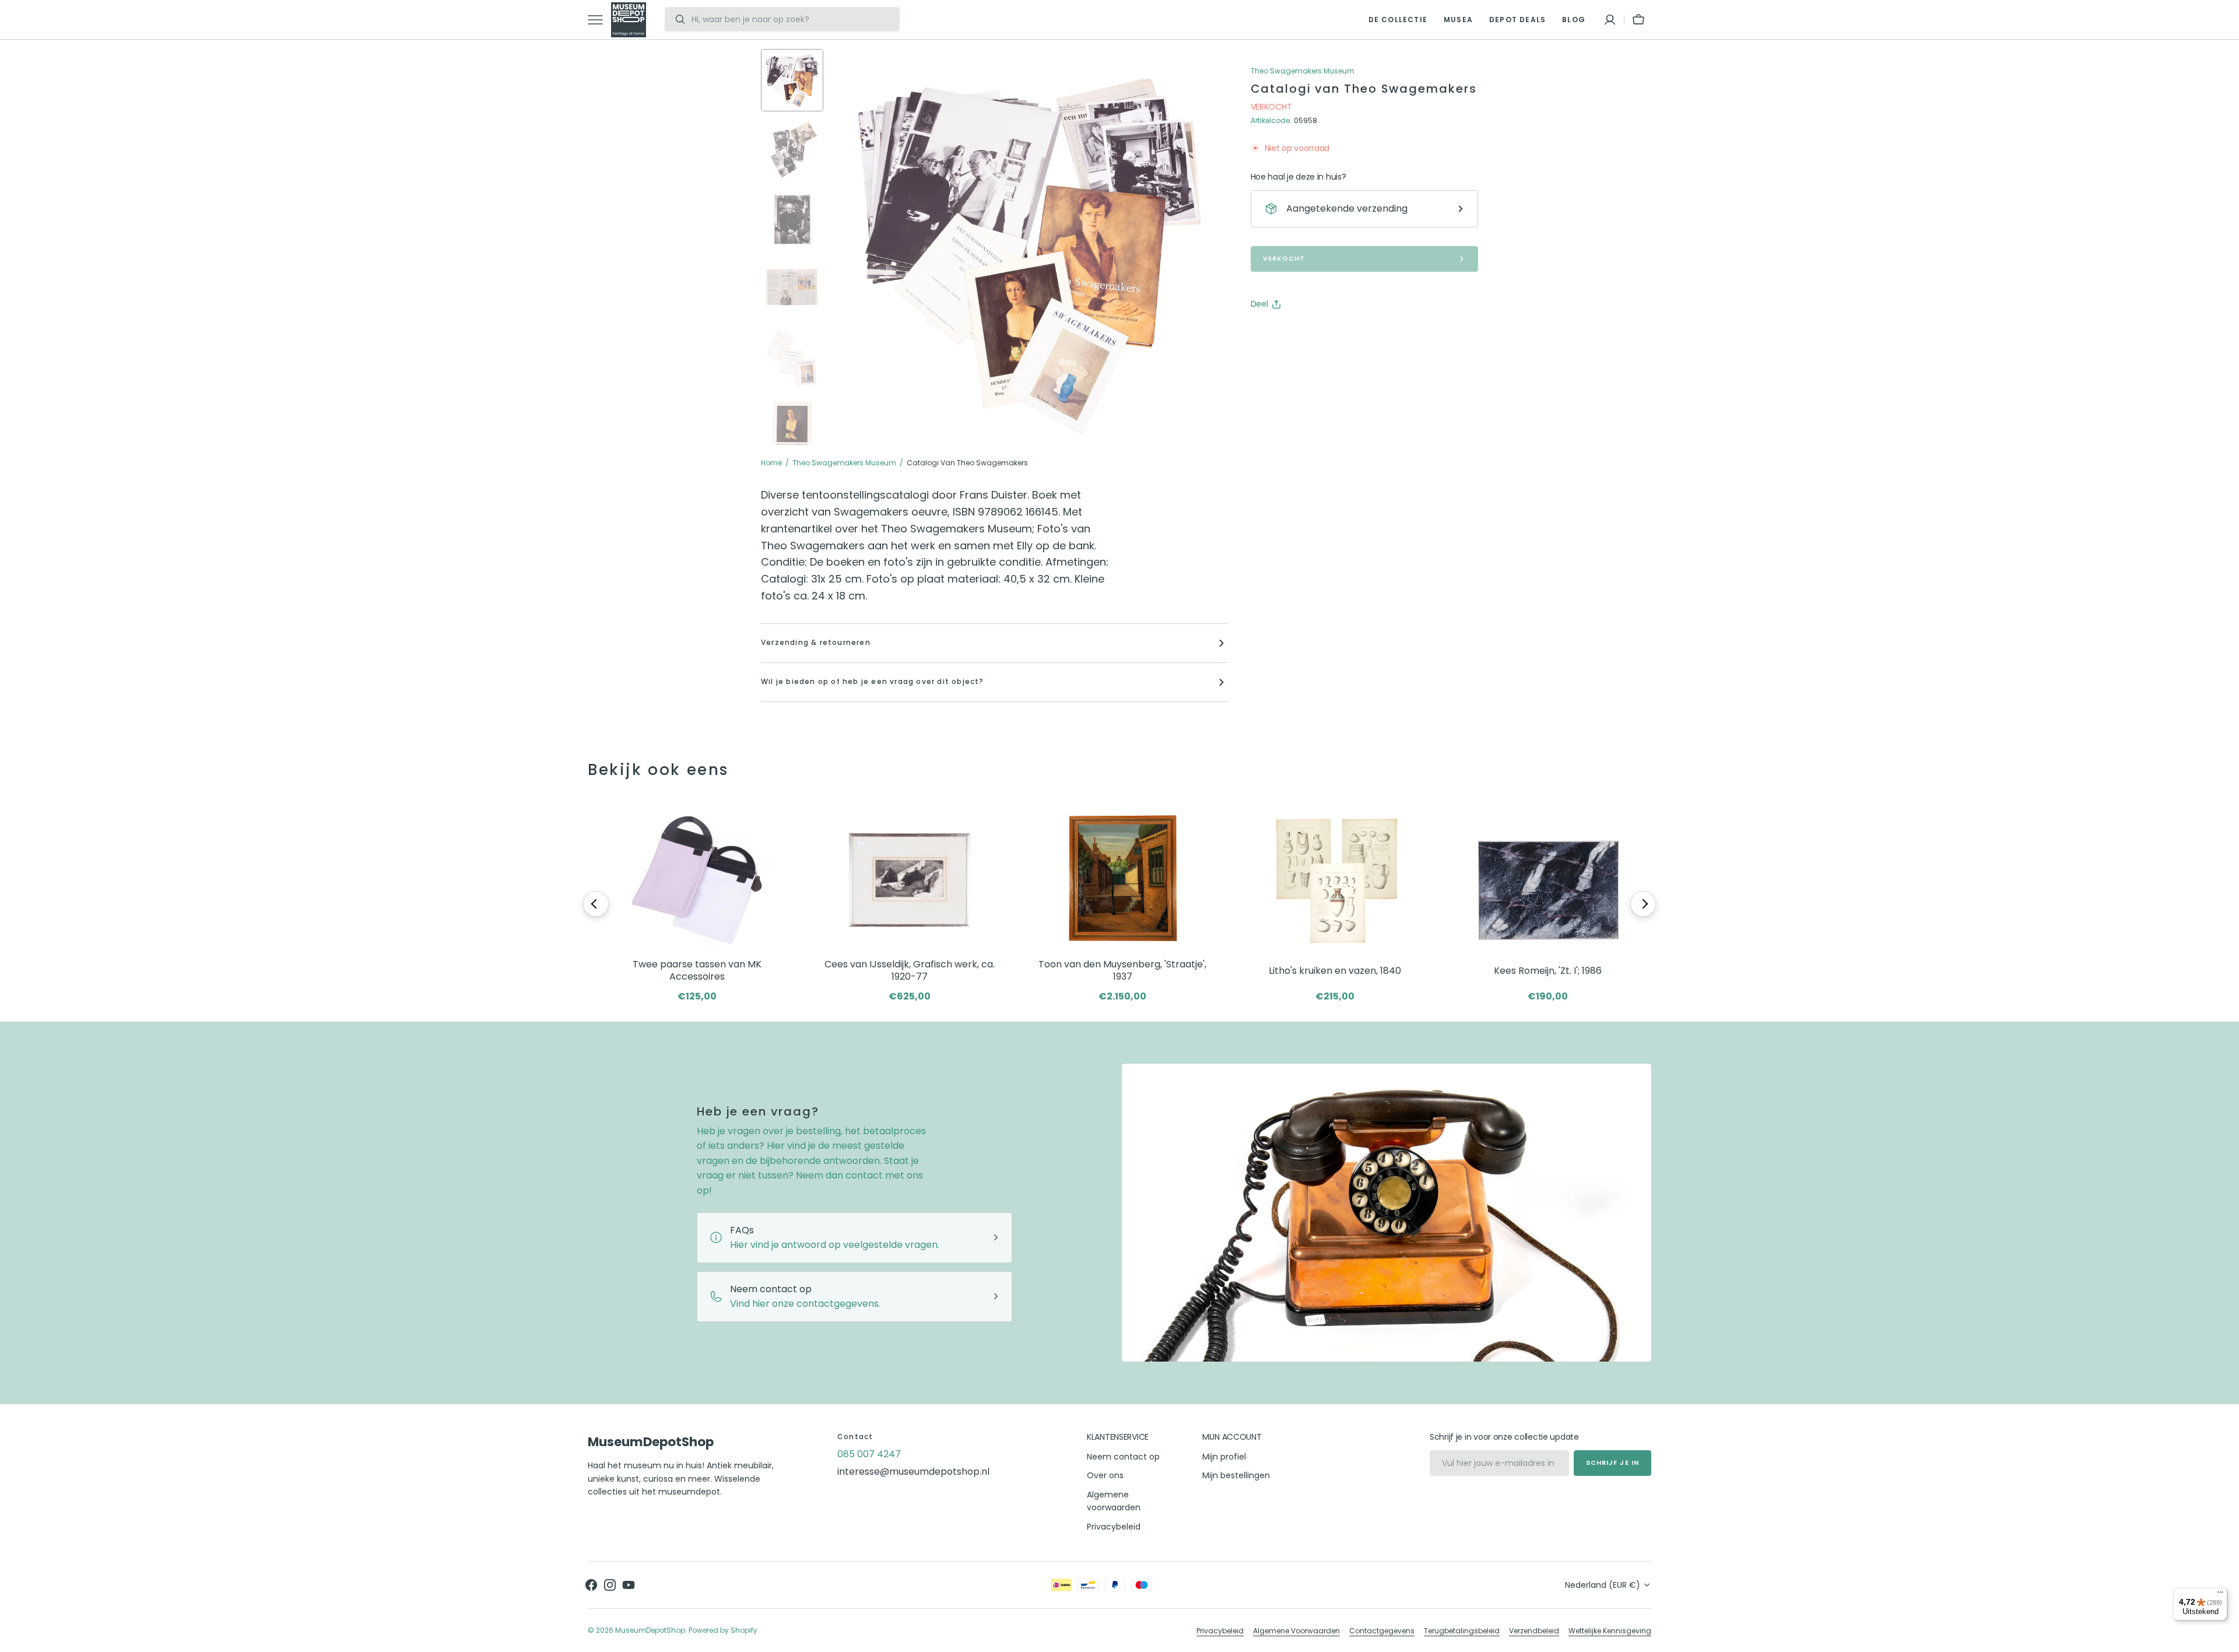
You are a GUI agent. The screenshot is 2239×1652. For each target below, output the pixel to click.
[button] (1610, 20)
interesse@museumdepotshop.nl (913, 1472)
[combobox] (792, 19)
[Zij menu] (599, 20)
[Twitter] (1269, 334)
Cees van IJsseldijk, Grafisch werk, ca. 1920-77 (910, 971)
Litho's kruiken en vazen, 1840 (1335, 971)
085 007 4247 (869, 1454)
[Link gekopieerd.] (1336, 334)
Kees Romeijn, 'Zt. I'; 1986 (1548, 971)
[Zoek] (675, 19)
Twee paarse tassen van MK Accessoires (697, 971)
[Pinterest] (1314, 334)
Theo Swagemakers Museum (844, 463)
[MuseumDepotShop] (629, 20)
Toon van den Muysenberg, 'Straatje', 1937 (1122, 971)
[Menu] (2220, 1595)
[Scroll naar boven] (2225, 1638)
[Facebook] (1292, 334)
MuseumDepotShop (650, 1630)
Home (771, 463)
